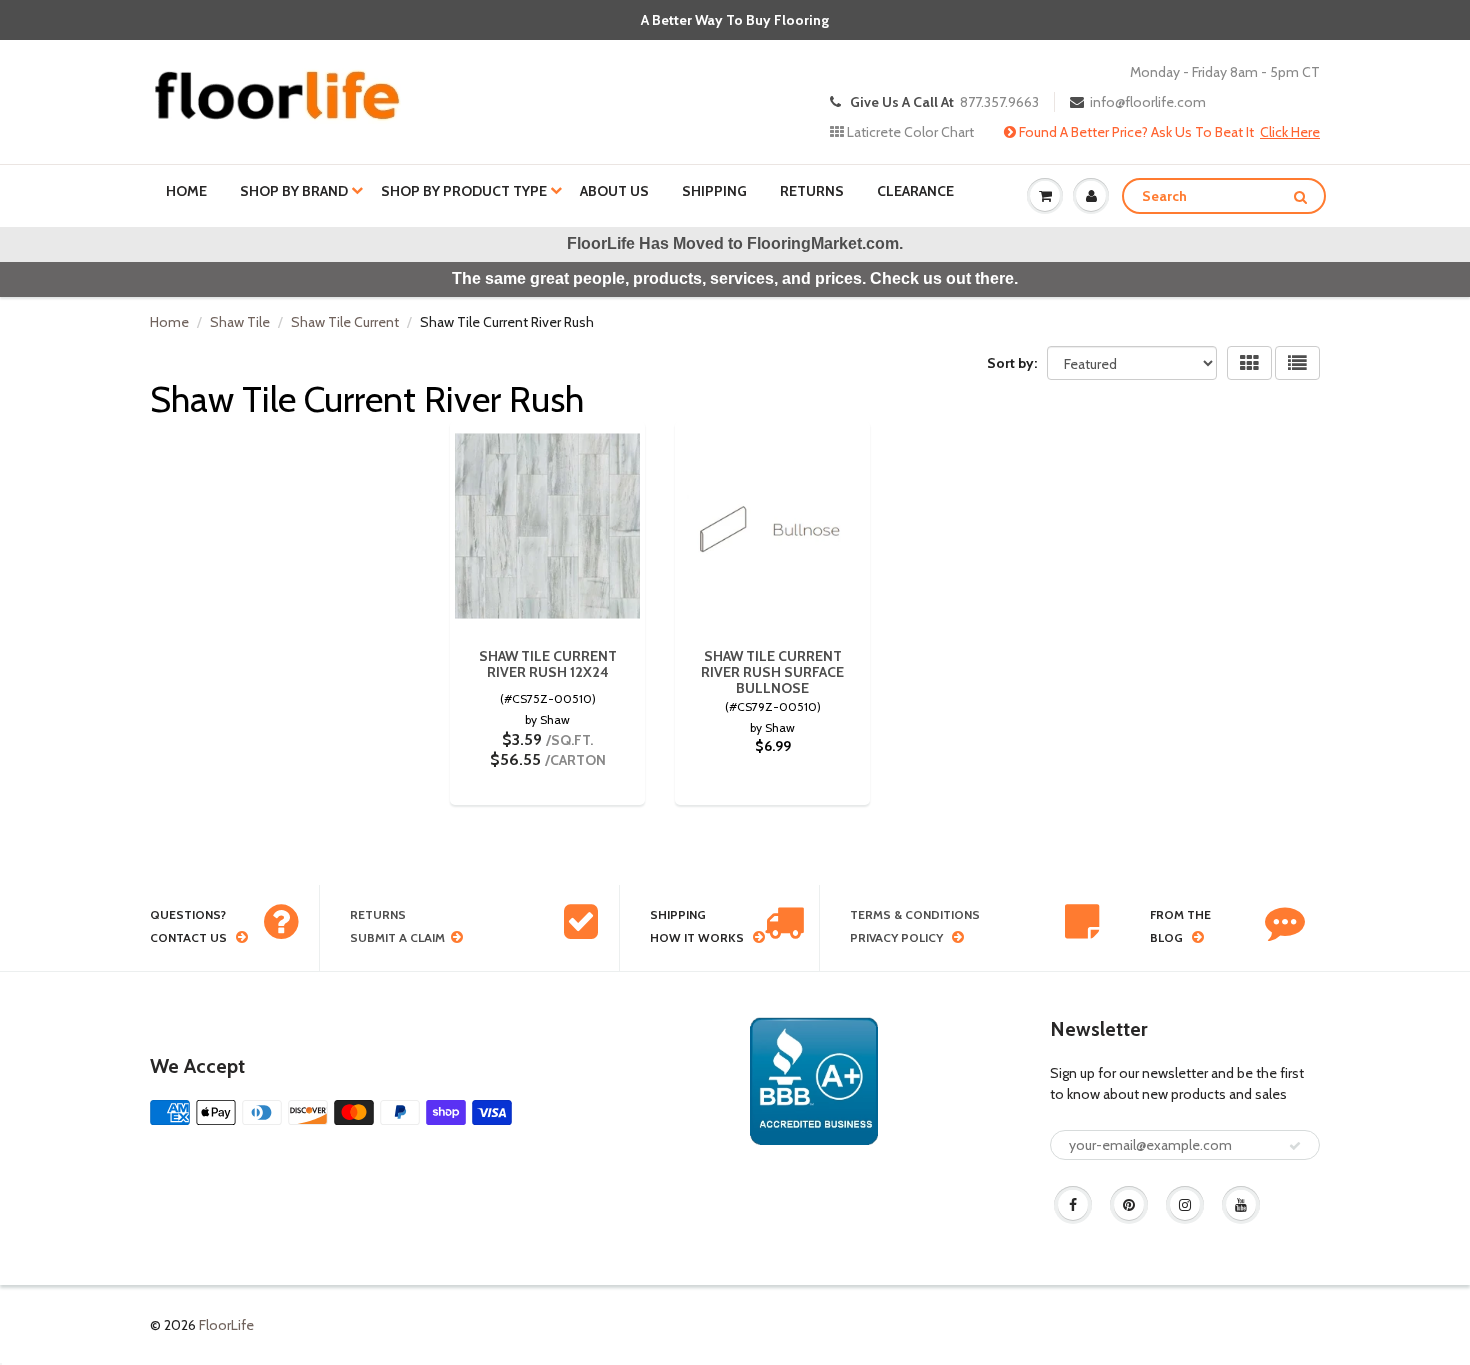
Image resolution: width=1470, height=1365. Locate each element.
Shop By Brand (294, 191)
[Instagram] (1185, 1205)
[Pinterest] (1129, 1205)
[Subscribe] (1295, 1146)
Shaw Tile (240, 322)
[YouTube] (1241, 1205)
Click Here (1290, 132)
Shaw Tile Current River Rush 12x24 (548, 664)
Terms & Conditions (915, 914)
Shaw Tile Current (345, 322)
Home (186, 191)
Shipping (714, 191)
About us (614, 191)
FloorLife (226, 1325)
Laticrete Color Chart (909, 132)
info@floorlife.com (1148, 102)
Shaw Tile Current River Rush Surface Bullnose (772, 672)
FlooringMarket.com (823, 243)
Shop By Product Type (464, 191)
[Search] (1300, 197)
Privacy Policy (896, 937)
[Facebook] (1073, 1205)
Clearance (915, 191)
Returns (812, 191)
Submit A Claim (397, 937)
